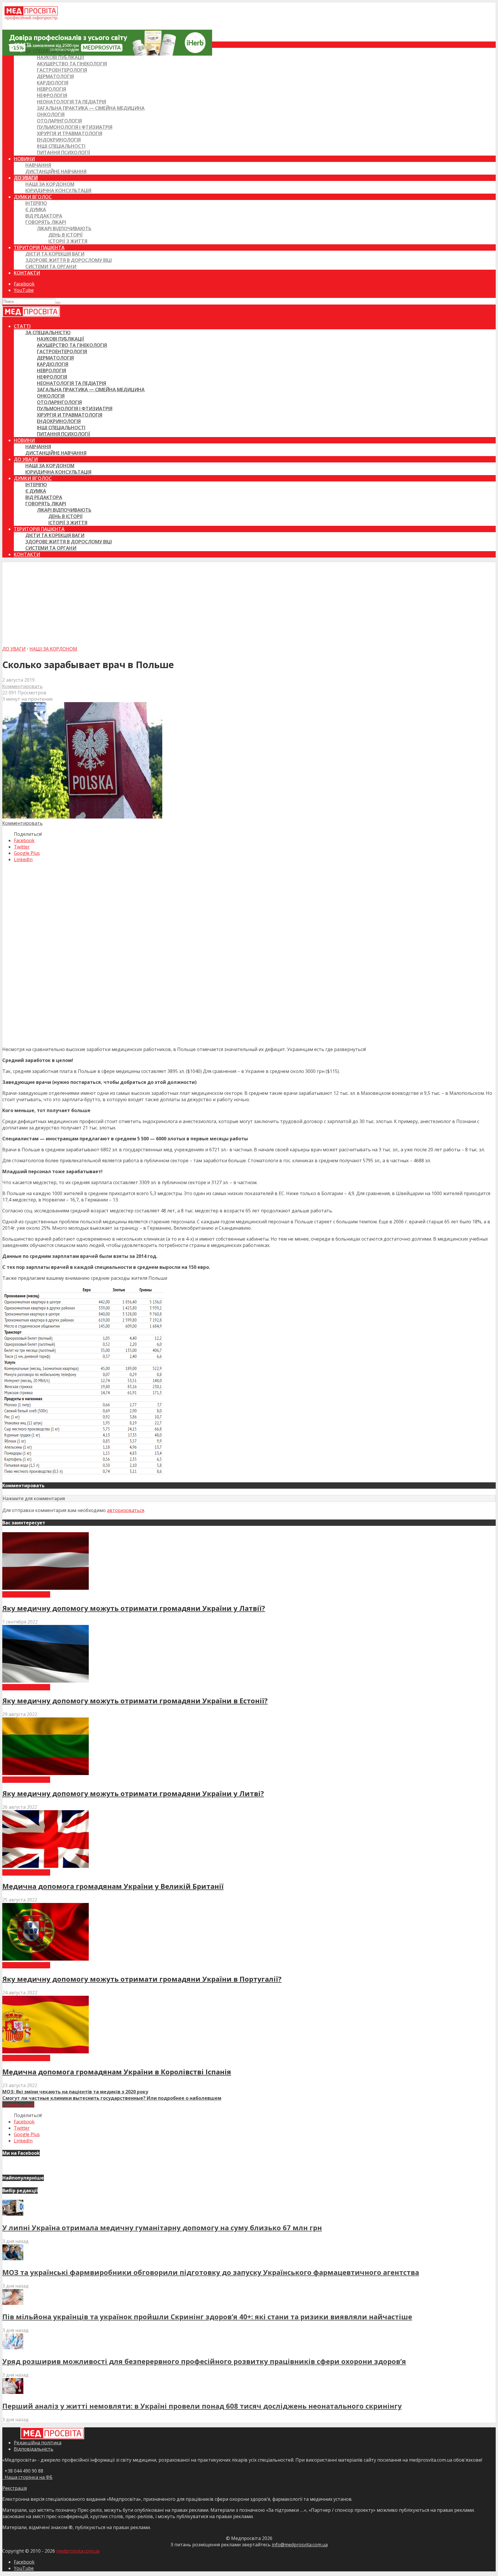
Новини (24, 159)
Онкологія (51, 114)
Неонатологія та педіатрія (71, 102)
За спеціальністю (48, 51)
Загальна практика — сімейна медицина (91, 108)
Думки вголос (33, 197)
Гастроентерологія (62, 70)
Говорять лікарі (46, 222)
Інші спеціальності (61, 146)
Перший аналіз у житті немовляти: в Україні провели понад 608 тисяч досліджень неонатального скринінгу (202, 2406)
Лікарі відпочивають (64, 228)
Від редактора (44, 216)
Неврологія (51, 89)
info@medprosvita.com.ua (300, 2545)
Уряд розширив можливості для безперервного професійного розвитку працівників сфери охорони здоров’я (204, 2361)
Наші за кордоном (50, 184)
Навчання (38, 165)
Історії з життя (68, 241)
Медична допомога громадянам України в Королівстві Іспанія (117, 2072)
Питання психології (64, 152)
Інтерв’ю (36, 203)
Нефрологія (52, 95)
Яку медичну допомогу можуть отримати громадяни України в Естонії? (135, 1701)
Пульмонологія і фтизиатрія (75, 127)
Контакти (27, 273)
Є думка (36, 209)
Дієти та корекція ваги (55, 254)
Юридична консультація (58, 190)
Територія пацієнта (39, 247)
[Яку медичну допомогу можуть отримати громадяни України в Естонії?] (46, 1681)
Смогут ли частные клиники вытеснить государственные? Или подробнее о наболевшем (112, 2098)
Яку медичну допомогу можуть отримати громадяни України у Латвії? (134, 1608)
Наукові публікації (61, 57)
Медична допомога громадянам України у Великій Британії (113, 1886)
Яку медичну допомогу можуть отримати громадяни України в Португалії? (142, 1979)
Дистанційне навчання (56, 171)
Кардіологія (53, 83)
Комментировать (22, 686)
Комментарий (18, 2104)
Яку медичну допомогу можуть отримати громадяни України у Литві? (133, 1793)
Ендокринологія (59, 140)
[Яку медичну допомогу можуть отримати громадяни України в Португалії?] (46, 1959)
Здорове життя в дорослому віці (69, 260)
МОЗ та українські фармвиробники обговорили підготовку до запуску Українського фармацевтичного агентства (211, 2272)
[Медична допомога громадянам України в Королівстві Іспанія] (46, 2052)
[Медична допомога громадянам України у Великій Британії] (46, 1866)
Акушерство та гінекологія (72, 64)
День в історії (66, 235)
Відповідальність (34, 2449)
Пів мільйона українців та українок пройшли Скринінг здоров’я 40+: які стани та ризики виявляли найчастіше (207, 2317)
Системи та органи (51, 267)
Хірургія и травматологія (70, 133)
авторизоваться (126, 1510)
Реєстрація (15, 2488)
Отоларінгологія (59, 121)
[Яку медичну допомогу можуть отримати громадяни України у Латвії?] (46, 1588)
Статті (22, 45)
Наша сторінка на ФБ (27, 2477)
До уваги (26, 178)
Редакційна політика (38, 2443)
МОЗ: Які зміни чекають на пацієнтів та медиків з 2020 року (75, 2092)
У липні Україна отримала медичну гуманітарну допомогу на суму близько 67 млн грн (162, 2228)
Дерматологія (55, 76)
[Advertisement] (249, 602)
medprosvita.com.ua (78, 2551)
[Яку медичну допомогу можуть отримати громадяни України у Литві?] (46, 1773)
